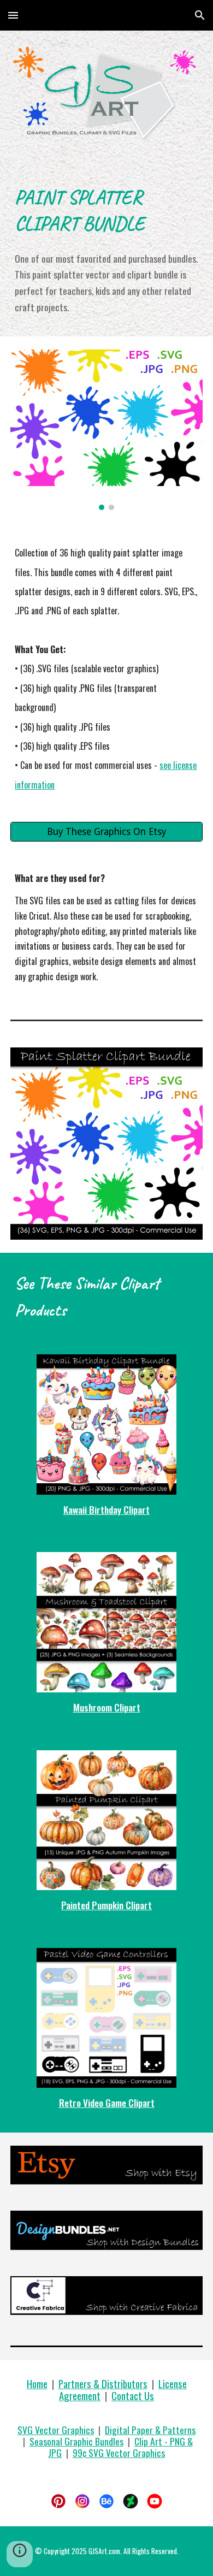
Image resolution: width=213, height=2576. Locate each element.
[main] (106, 209)
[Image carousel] (106, 430)
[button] (13, 15)
